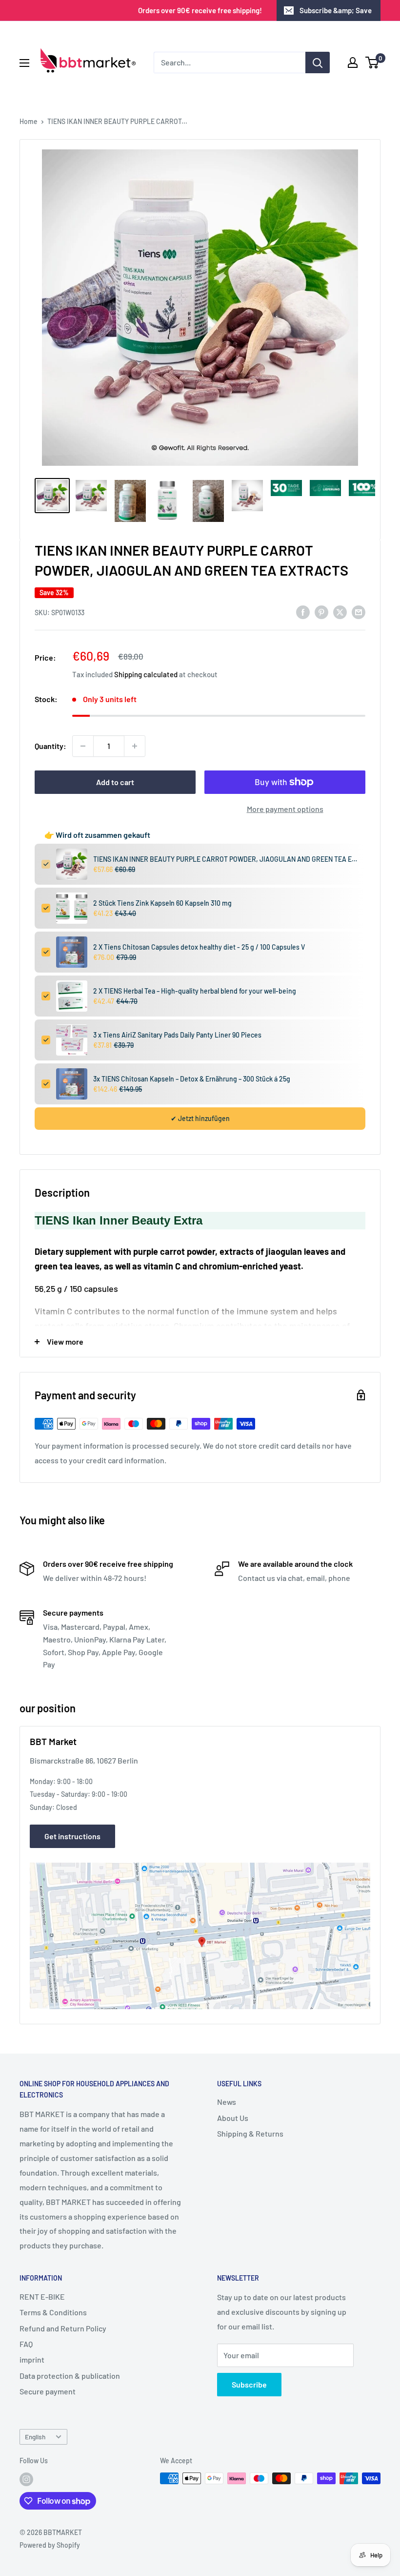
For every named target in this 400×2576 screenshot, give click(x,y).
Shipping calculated (146, 674)
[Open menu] (24, 63)
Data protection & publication (70, 2376)
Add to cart (115, 782)
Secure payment (48, 2391)
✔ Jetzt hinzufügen (200, 1118)
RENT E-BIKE (42, 2296)
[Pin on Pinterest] (321, 612)
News (227, 2102)
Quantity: (50, 746)
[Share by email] (359, 612)
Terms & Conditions (53, 2312)
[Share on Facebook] (303, 612)
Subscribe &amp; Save (336, 10)
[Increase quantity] (135, 746)
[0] (372, 62)
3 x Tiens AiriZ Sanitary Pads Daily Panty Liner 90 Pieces (177, 1035)
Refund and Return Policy (63, 2328)
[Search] (318, 62)
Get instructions (72, 1836)
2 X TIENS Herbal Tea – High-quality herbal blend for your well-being (195, 991)
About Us (233, 2118)
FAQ (26, 2344)
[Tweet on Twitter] (340, 612)
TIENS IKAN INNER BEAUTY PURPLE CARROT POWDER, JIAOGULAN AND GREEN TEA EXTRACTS (226, 859)
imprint (32, 2359)
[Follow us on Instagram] (26, 2479)
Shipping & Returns (250, 2133)
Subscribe (249, 2384)
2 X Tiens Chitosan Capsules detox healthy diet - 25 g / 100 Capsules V (199, 947)
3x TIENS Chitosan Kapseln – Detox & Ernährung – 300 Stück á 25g (192, 1079)
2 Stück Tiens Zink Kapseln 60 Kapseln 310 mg (162, 903)
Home (29, 121)
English (35, 2437)
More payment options (285, 809)
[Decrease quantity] (83, 746)
